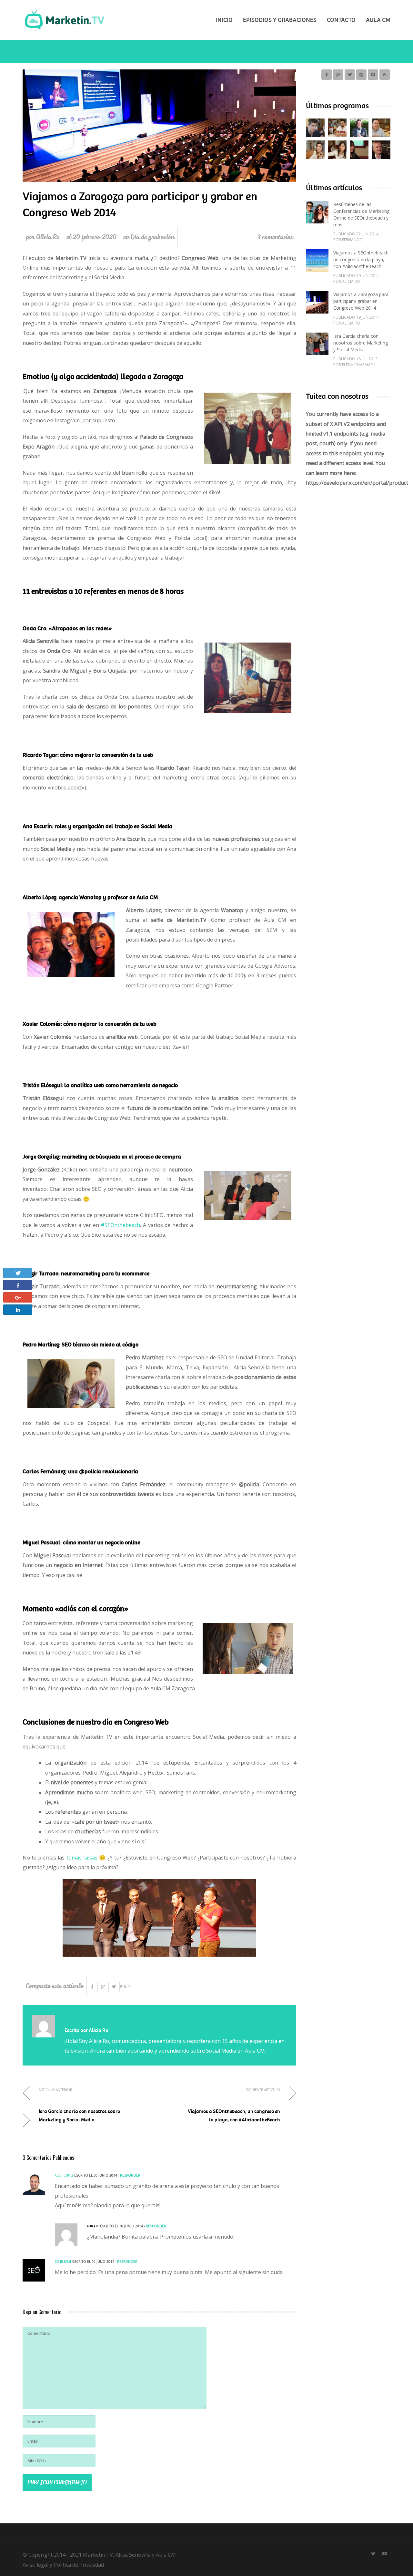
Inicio (224, 20)
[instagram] (361, 75)
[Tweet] (114, 1987)
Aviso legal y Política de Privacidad (63, 2565)
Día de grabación (152, 237)
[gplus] (338, 75)
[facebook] (327, 75)
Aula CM (378, 20)
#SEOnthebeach (120, 1225)
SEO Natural (63, 2261)
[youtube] (373, 75)
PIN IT (126, 1987)
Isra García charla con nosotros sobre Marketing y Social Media (361, 343)
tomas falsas (81, 1858)
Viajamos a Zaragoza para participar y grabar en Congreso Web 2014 (361, 301)
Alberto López (64, 2175)
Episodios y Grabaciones (280, 20)
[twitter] (350, 75)
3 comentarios (275, 237)
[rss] (385, 75)
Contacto (341, 20)
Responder (130, 2175)
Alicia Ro (48, 237)
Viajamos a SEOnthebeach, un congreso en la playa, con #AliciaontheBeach (362, 259)
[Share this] (92, 1987)
